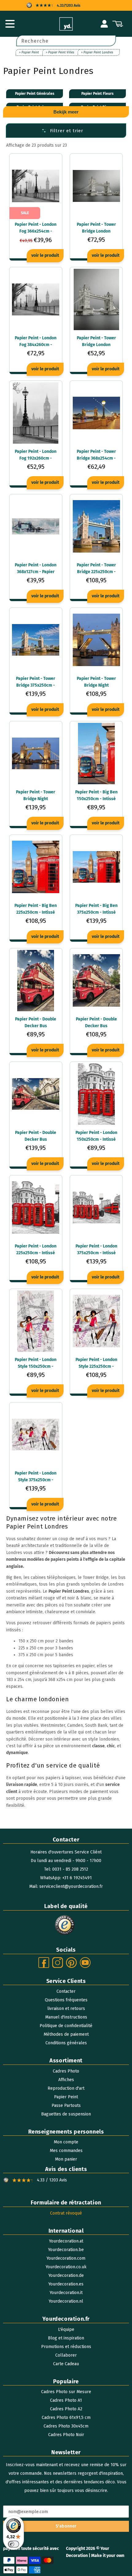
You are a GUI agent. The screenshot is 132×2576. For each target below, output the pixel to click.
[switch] (14, 2544)
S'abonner (66, 2526)
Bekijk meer (66, 112)
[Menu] (10, 24)
